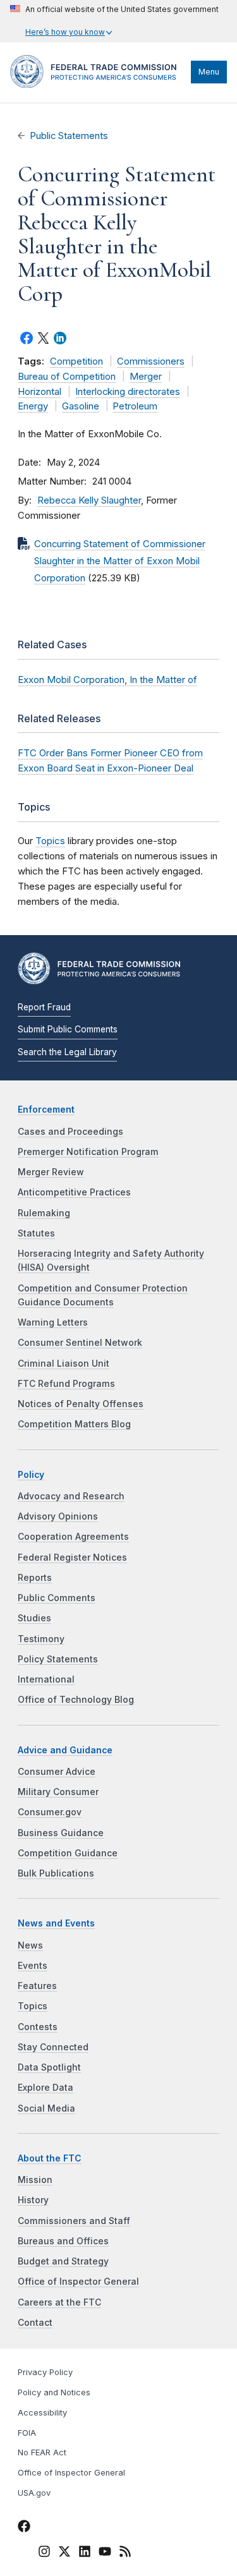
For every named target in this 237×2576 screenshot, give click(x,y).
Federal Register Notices (72, 1557)
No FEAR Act (42, 2452)
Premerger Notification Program (88, 1152)
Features (37, 1986)
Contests (38, 2027)
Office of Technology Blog (76, 1700)
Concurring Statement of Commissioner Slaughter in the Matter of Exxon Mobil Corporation (120, 561)
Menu (209, 72)
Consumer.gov (50, 1812)
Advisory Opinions (58, 1516)
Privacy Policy (45, 2372)
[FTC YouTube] (105, 2553)
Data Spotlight (49, 2067)
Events (33, 1966)
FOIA (27, 2433)
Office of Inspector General (78, 2282)
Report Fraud (44, 1007)
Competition (76, 361)
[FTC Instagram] (44, 2553)
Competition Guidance (68, 1853)
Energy (33, 406)
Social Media (46, 2108)
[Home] (97, 85)
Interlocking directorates (128, 392)
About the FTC (50, 2158)
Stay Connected (53, 2047)
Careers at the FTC (59, 2302)
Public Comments (57, 1598)
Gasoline (81, 406)
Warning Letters (53, 1322)
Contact (35, 2323)
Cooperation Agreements (73, 1537)
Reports (35, 1578)
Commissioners (151, 361)
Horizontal (39, 392)
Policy (31, 1475)
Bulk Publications (56, 1873)
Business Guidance (61, 1833)
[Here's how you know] (114, 21)
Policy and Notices (54, 2392)
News (30, 1945)
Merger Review (51, 1172)
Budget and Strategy (63, 2261)
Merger (146, 377)
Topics (50, 841)
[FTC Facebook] (24, 2528)
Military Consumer (58, 1792)
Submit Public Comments (68, 1029)
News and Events (56, 1923)
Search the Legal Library (67, 1052)
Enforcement (46, 1110)
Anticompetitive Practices (74, 1192)
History (33, 2200)
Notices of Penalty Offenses (81, 1404)
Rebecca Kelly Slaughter (89, 500)
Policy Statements (58, 1659)
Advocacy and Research (71, 1496)
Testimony (41, 1639)
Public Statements (69, 136)
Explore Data (46, 2088)
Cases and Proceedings (70, 1132)
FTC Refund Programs (66, 1384)
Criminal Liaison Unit (64, 1364)
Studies (34, 1618)
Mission (35, 2180)
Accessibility (42, 2413)
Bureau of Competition (67, 377)
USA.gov (34, 2493)
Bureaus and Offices (63, 2241)
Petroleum (135, 406)
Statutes (36, 1233)
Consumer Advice (57, 1772)
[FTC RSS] (125, 2553)
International (46, 1679)
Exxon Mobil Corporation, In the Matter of (107, 680)
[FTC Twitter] (64, 2551)
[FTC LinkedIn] (85, 2553)
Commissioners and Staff (74, 2221)
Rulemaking (44, 1213)
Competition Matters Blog (74, 1424)
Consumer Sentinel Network (80, 1343)
